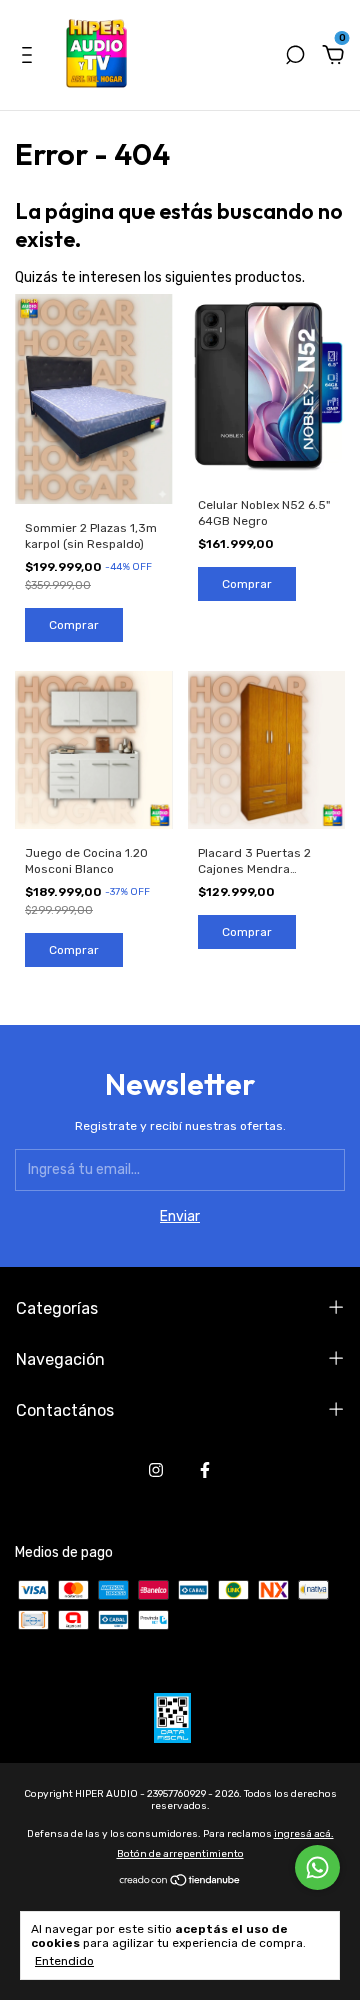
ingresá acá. (304, 1834)
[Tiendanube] (180, 1881)
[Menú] (30, 57)
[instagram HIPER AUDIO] (156, 1470)
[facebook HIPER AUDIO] (205, 1470)
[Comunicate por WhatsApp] (317, 1867)
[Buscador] (295, 57)
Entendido (64, 1961)
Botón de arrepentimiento (180, 1854)
